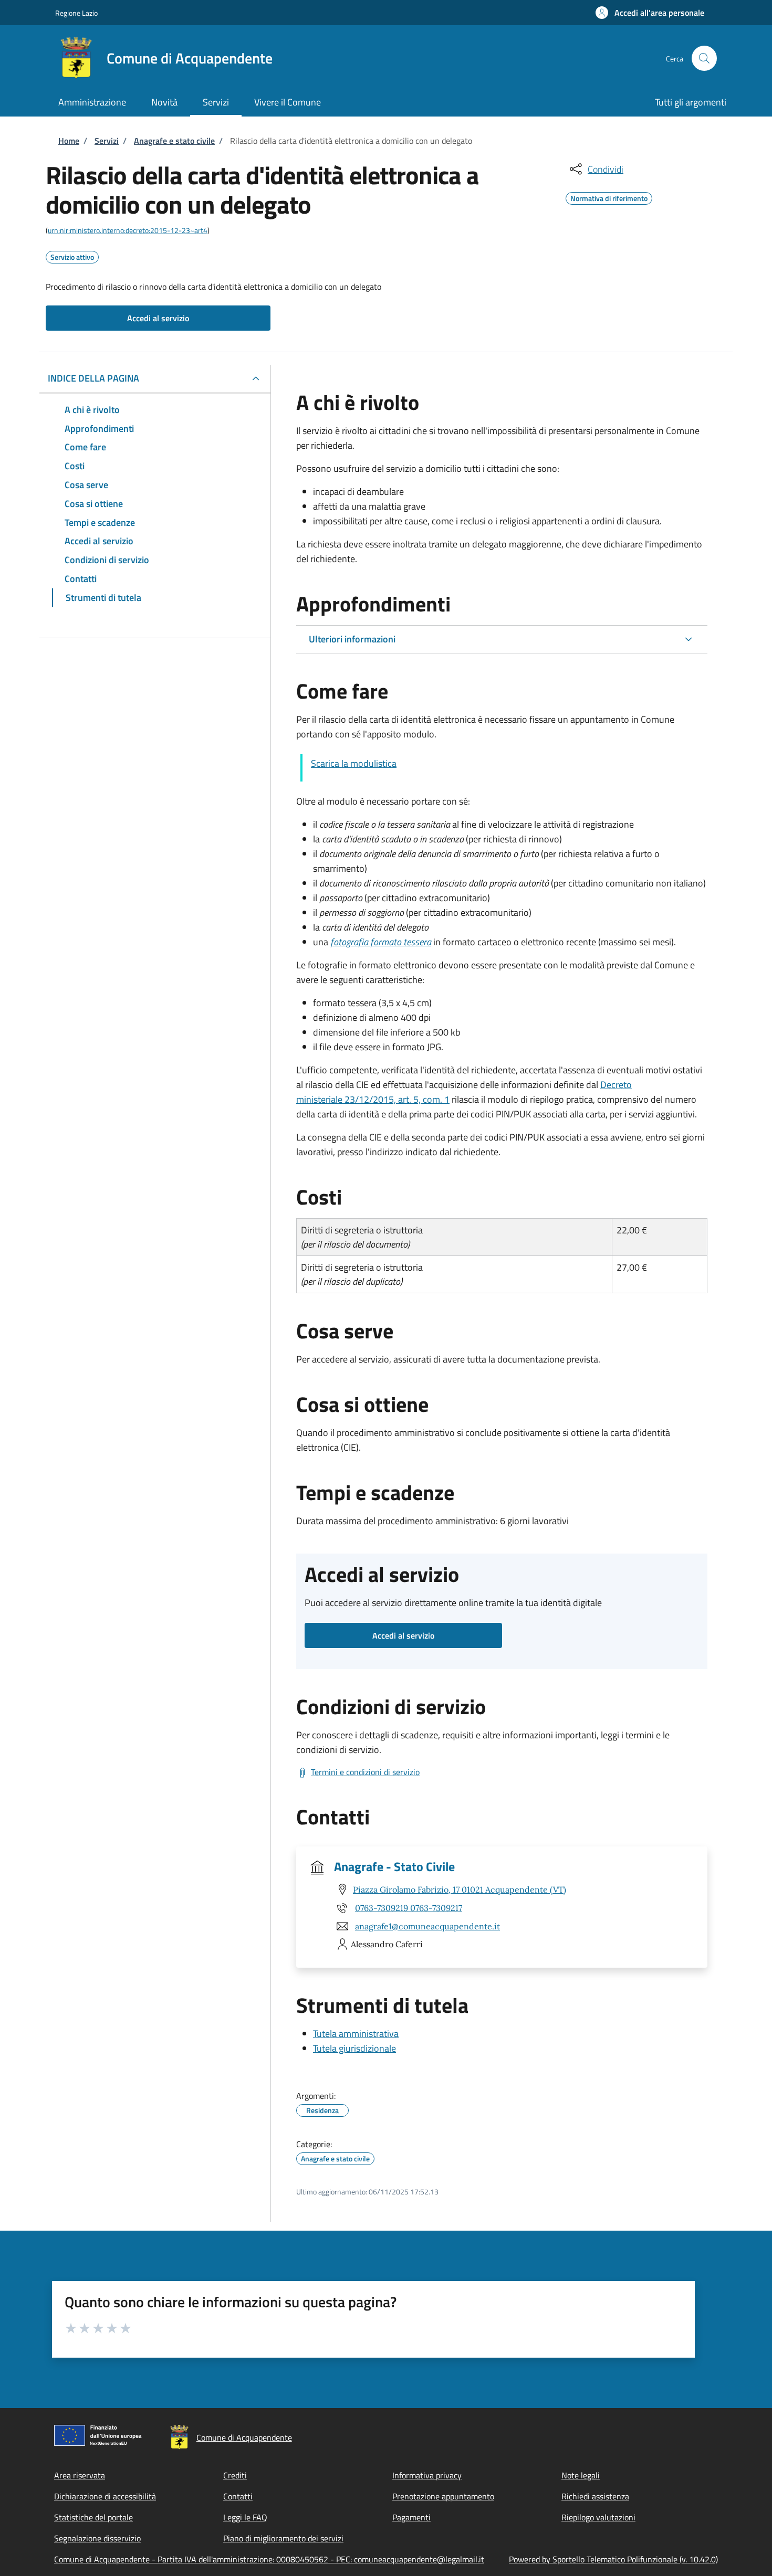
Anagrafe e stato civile (174, 141)
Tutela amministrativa (356, 2034)
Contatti (238, 2496)
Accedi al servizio (158, 318)
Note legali (581, 2475)
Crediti (235, 2475)
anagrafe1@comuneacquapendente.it (427, 1926)
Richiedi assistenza (595, 2496)
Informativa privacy (427, 2475)
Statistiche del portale (93, 2517)
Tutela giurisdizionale (354, 2048)
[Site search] (704, 58)
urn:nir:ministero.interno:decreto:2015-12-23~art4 (128, 230)
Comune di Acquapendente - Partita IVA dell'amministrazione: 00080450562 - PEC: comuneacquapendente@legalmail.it (269, 2559)
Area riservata (80, 2475)
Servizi (107, 141)
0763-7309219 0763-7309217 (409, 1908)
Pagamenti (411, 2517)
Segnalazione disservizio (97, 2538)
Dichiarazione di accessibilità (105, 2496)
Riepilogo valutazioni (598, 2517)
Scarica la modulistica (354, 763)
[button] (650, 13)
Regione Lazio (76, 13)
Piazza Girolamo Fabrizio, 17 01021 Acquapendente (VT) (460, 1889)
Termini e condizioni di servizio (365, 1772)
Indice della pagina (93, 378)
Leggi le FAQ (245, 2517)
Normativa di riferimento (609, 197)
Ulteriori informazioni (352, 639)
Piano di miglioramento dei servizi (283, 2538)
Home (69, 141)
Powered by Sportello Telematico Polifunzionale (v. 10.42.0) (613, 2559)
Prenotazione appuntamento (443, 2496)
